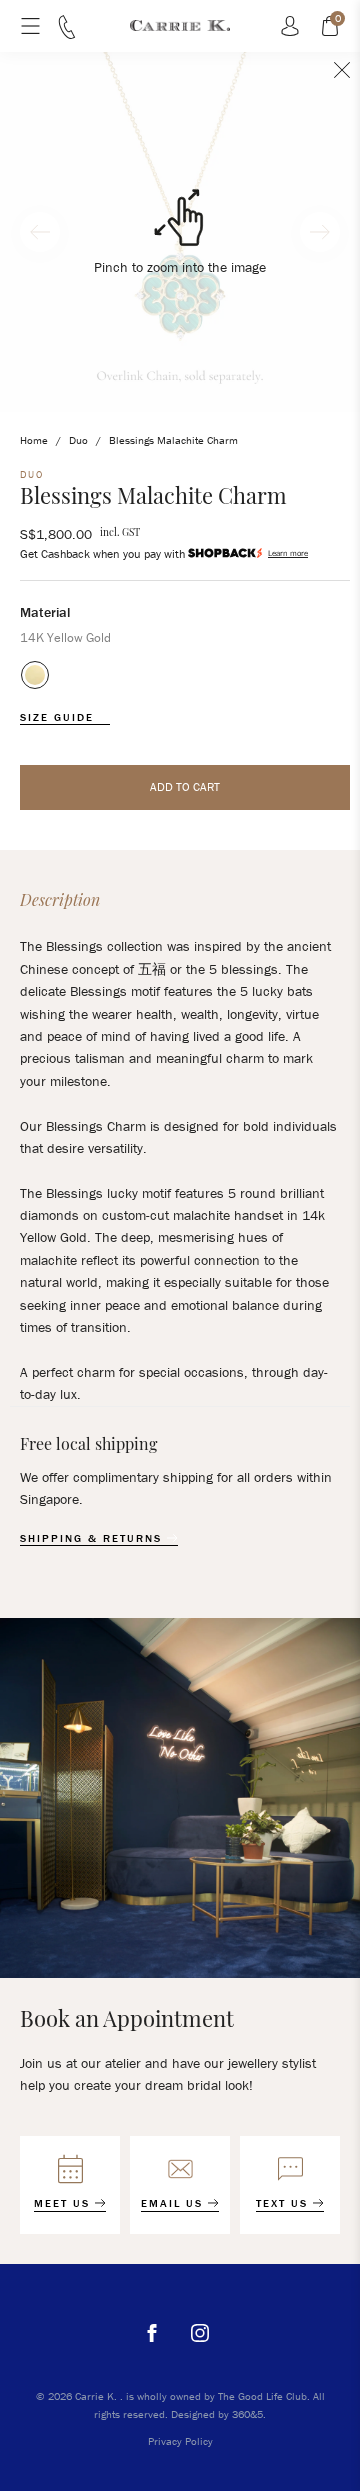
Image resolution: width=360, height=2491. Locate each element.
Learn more (288, 553)
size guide (59, 717)
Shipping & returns (93, 1538)
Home (34, 440)
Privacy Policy (180, 2441)
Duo (78, 440)
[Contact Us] (67, 34)
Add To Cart (185, 786)
